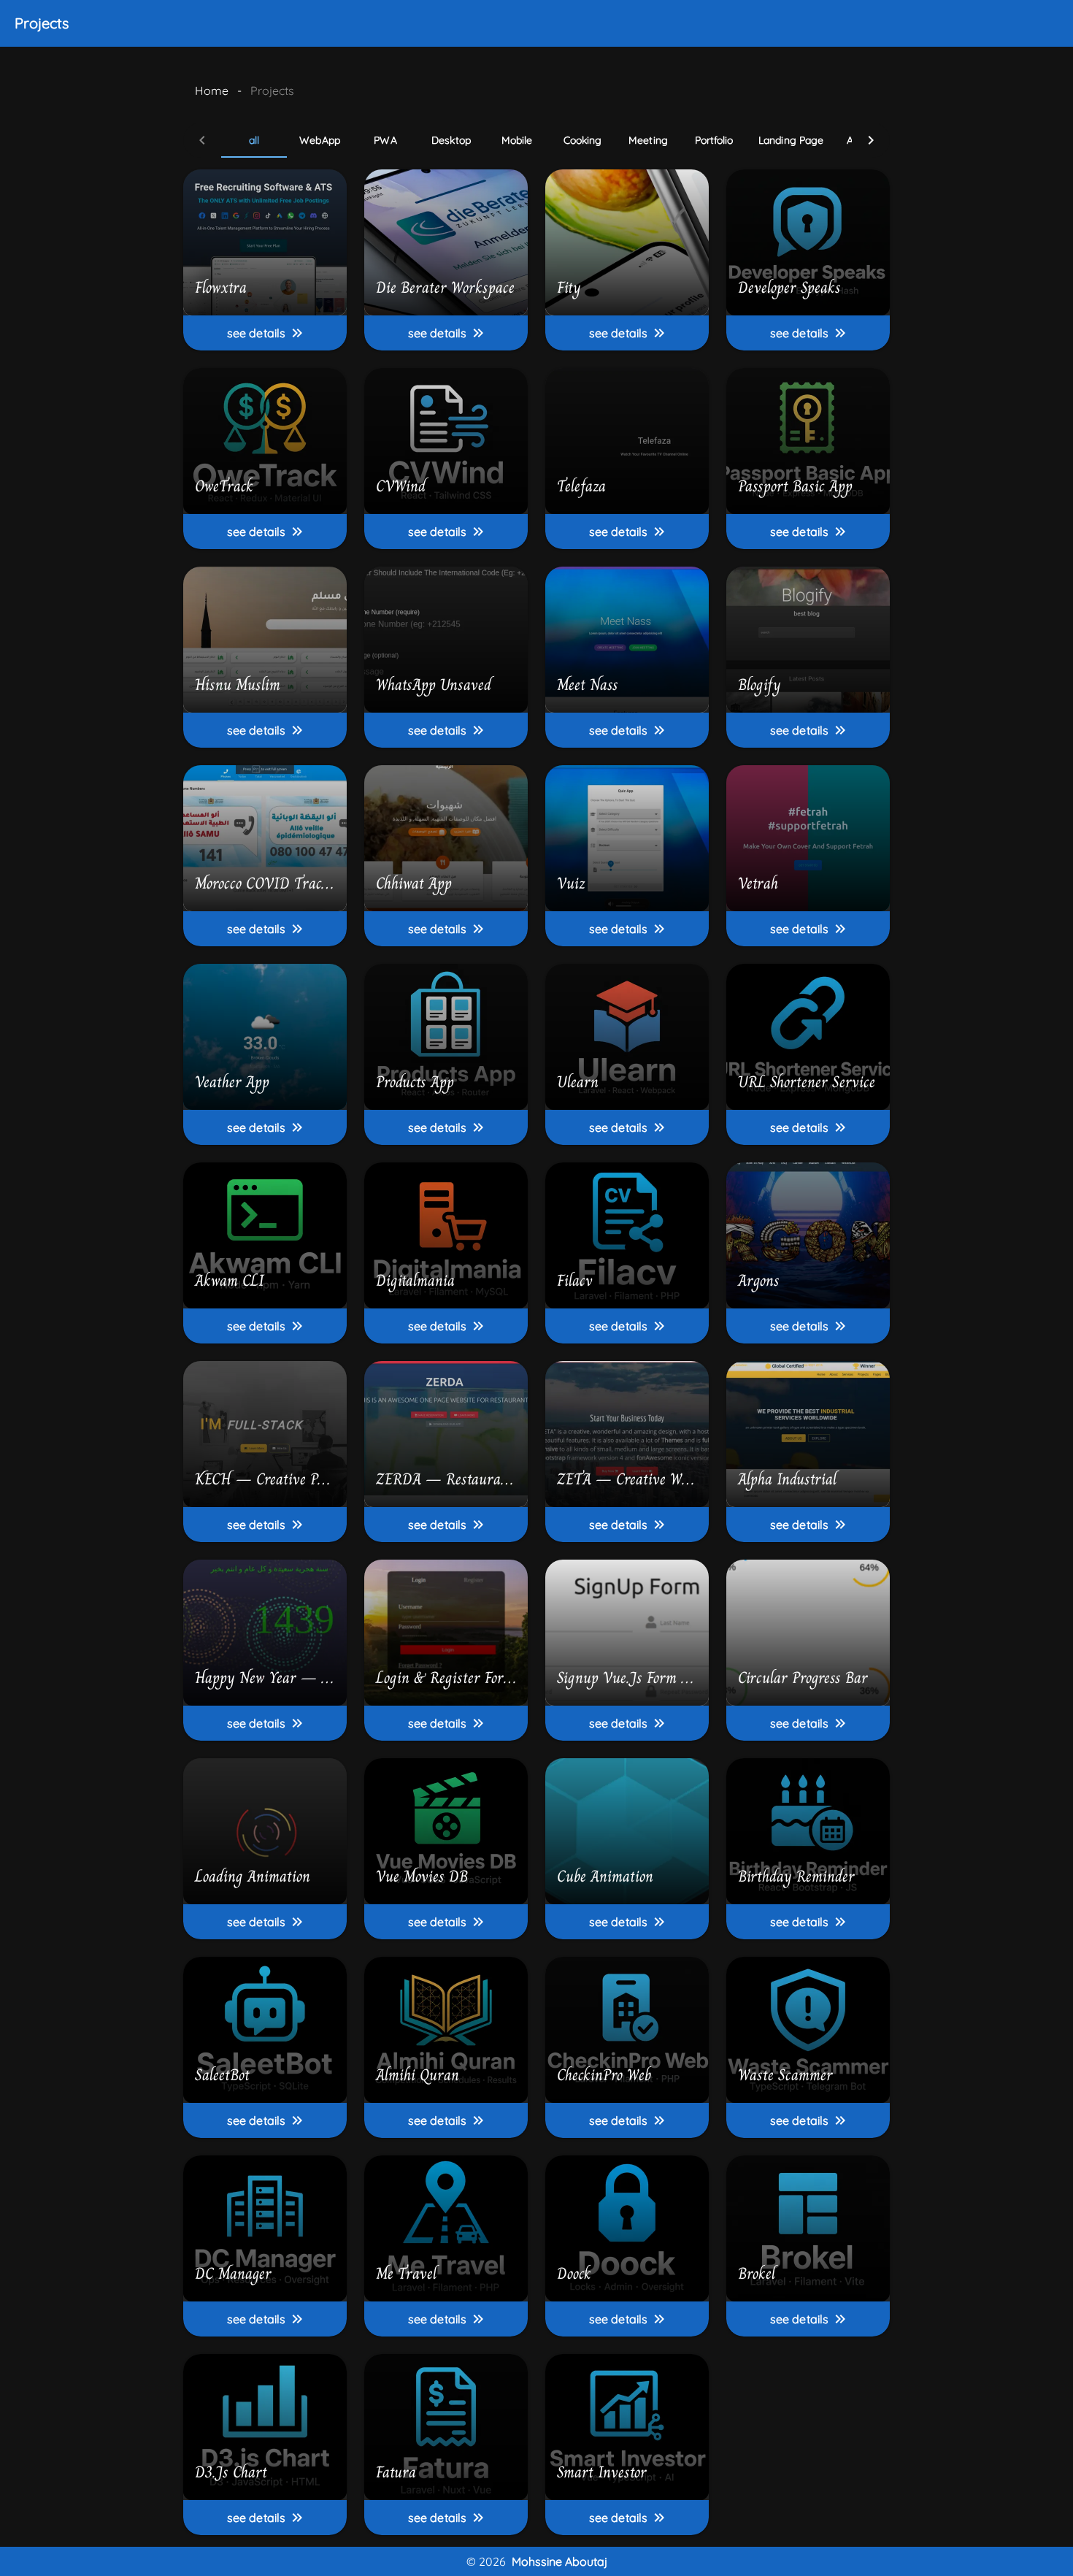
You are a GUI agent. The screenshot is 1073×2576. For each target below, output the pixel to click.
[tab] (254, 140)
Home (212, 91)
